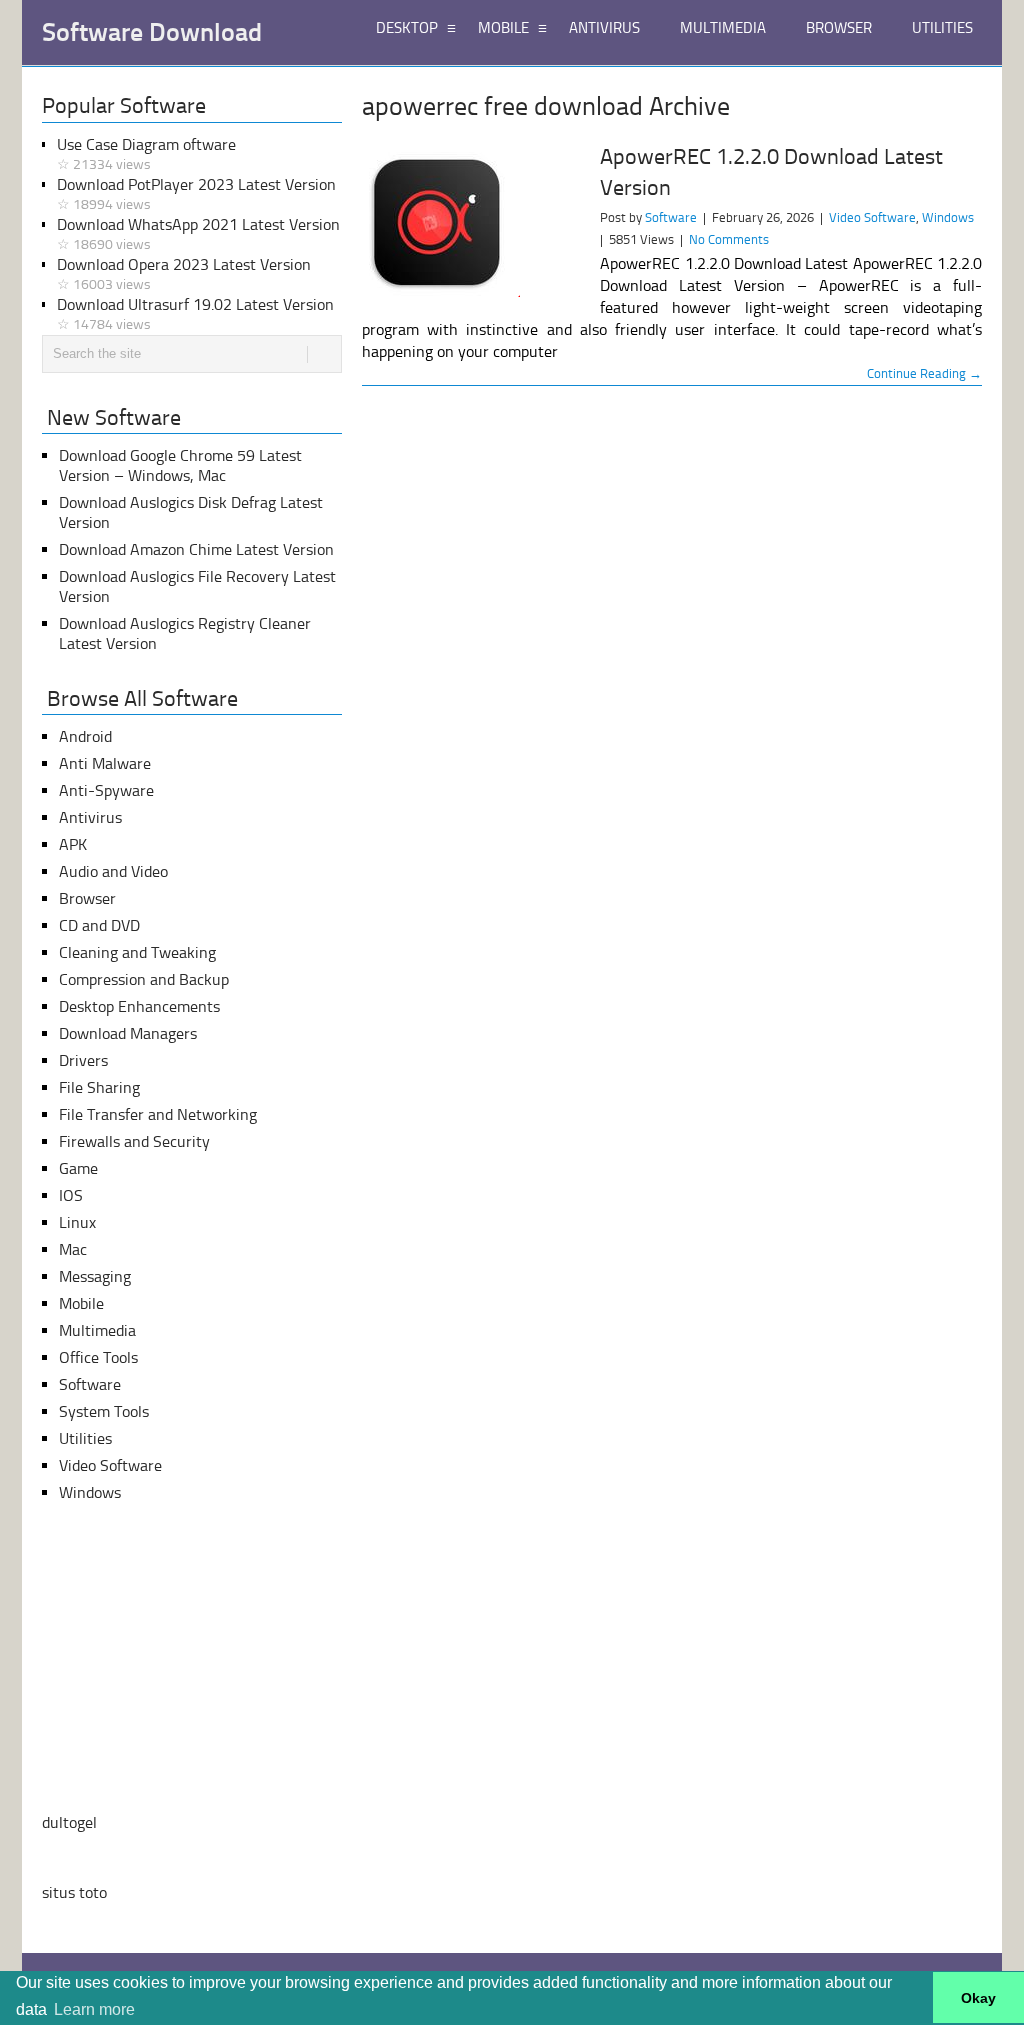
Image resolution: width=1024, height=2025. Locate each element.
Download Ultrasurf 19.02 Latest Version (195, 314)
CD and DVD (99, 925)
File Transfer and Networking (158, 1114)
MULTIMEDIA (723, 28)
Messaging (95, 1276)
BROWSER (839, 28)
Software (671, 217)
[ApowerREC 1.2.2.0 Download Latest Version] (472, 221)
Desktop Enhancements (139, 1006)
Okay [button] (978, 1998)
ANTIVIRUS (604, 28)
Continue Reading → (924, 373)
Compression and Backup (144, 979)
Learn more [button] (94, 2009)
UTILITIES (942, 28)
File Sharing (99, 1087)
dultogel (69, 1822)
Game (78, 1168)
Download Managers (128, 1033)
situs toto (74, 1892)
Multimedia (97, 1330)
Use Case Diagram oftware (146, 154)
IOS (71, 1195)
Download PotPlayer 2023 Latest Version (196, 194)
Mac (73, 1249)
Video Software (872, 217)
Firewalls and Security (134, 1141)
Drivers (83, 1060)
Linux (77, 1222)
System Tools (104, 1411)
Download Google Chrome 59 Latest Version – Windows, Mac (180, 465)
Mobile (81, 1303)
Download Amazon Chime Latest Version (196, 549)
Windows (948, 217)
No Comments (729, 239)
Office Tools (98, 1357)
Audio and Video (113, 871)
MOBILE (503, 28)
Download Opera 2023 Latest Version (184, 274)
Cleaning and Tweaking (137, 952)
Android (85, 736)
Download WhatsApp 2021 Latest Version (198, 234)
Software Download (152, 33)
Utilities (85, 1438)
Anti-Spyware (106, 790)
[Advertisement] (192, 1658)
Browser (87, 898)
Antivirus (90, 817)
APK (73, 844)
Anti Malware (105, 763)
